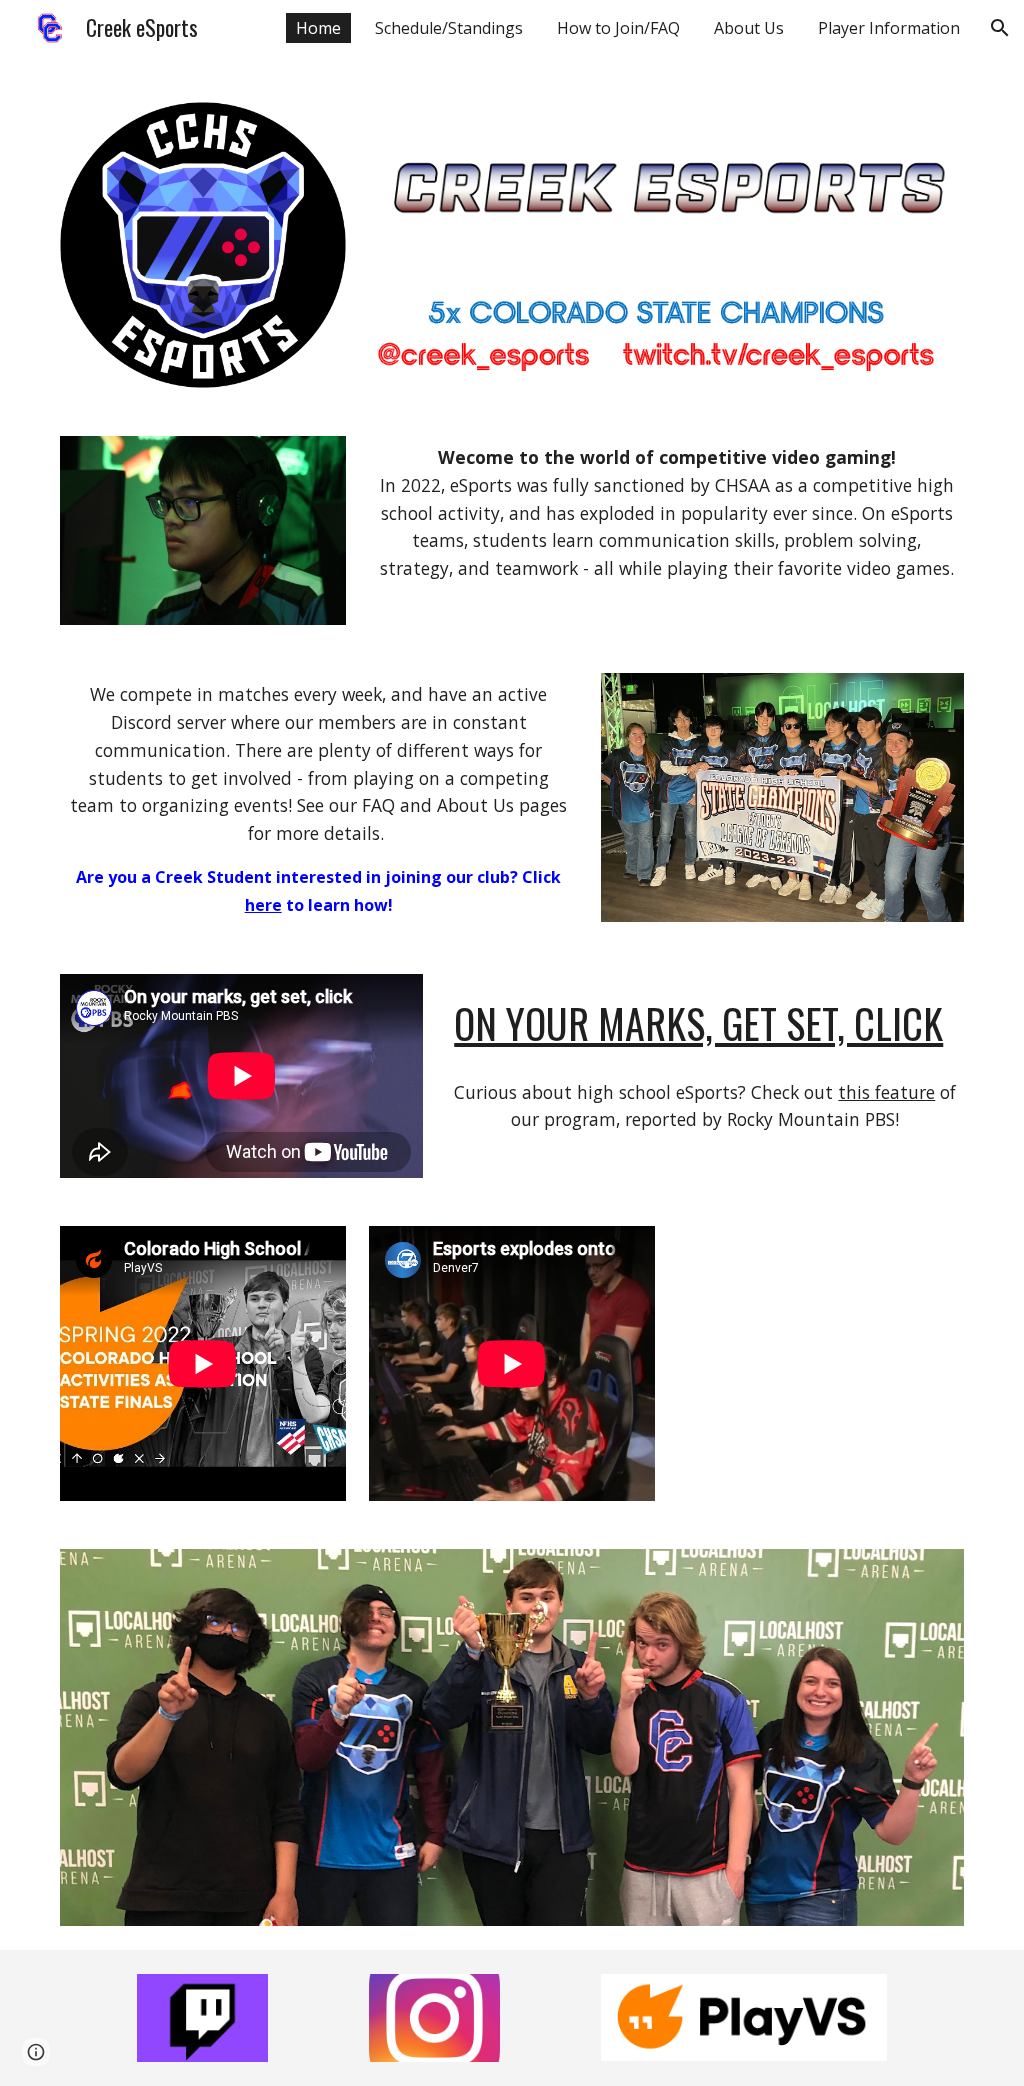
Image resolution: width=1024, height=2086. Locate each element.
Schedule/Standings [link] (449, 28)
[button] (1000, 28)
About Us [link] (749, 28)
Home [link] (318, 28)
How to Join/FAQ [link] (618, 28)
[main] (666, 522)
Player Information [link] (889, 28)
